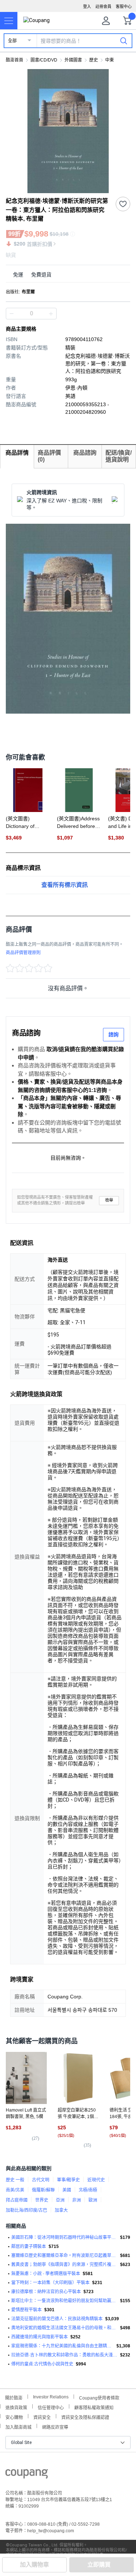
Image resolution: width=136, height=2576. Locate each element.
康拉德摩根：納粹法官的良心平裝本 (46, 2292)
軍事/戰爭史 (68, 2180)
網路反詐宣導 (55, 2426)
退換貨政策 (16, 2407)
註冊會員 (103, 7)
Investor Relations (51, 2397)
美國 (67, 2190)
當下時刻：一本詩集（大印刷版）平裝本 (50, 2283)
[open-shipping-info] (65, 275)
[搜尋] (124, 41)
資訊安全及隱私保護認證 (85, 2417)
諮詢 (114, 1034)
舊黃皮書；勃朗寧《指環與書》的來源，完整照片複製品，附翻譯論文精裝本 (64, 2265)
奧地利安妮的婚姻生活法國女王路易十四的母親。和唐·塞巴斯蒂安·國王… (64, 2328)
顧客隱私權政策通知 (94, 2407)
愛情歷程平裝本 (26, 2310)
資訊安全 (42, 2417)
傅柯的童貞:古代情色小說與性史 (42, 2364)
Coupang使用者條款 (99, 2397)
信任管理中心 (51, 2407)
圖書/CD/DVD (44, 60)
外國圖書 (73, 60)
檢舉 (109, 1200)
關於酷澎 (14, 2397)
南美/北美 (15, 2190)
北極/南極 (88, 2190)
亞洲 (60, 2200)
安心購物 (14, 2417)
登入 (87, 7)
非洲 (77, 2200)
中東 (110, 60)
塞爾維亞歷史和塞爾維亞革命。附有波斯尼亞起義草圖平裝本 (64, 2256)
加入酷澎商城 (18, 2426)
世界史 (42, 2200)
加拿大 (61, 2210)
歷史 (94, 60)
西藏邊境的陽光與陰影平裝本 (40, 2337)
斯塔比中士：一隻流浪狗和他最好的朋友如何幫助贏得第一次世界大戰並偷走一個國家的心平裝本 (64, 2301)
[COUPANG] (27, 2475)
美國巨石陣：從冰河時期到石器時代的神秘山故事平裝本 (64, 2237)
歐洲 (93, 2200)
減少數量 (51, 314)
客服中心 (124, 7)
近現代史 (96, 2180)
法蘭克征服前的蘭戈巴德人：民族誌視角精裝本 (57, 2319)
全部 (12, 41)
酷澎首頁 (15, 60)
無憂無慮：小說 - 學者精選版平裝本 (46, 2274)
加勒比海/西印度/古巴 (26, 2210)
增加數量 (12, 314)
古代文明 (41, 2180)
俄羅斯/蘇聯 (43, 2190)
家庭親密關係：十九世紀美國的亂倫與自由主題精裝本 (63, 2346)
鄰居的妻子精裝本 (29, 2246)
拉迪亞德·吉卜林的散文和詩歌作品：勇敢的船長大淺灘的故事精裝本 (64, 2355)
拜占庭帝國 (17, 2200)
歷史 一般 (15, 2180)
